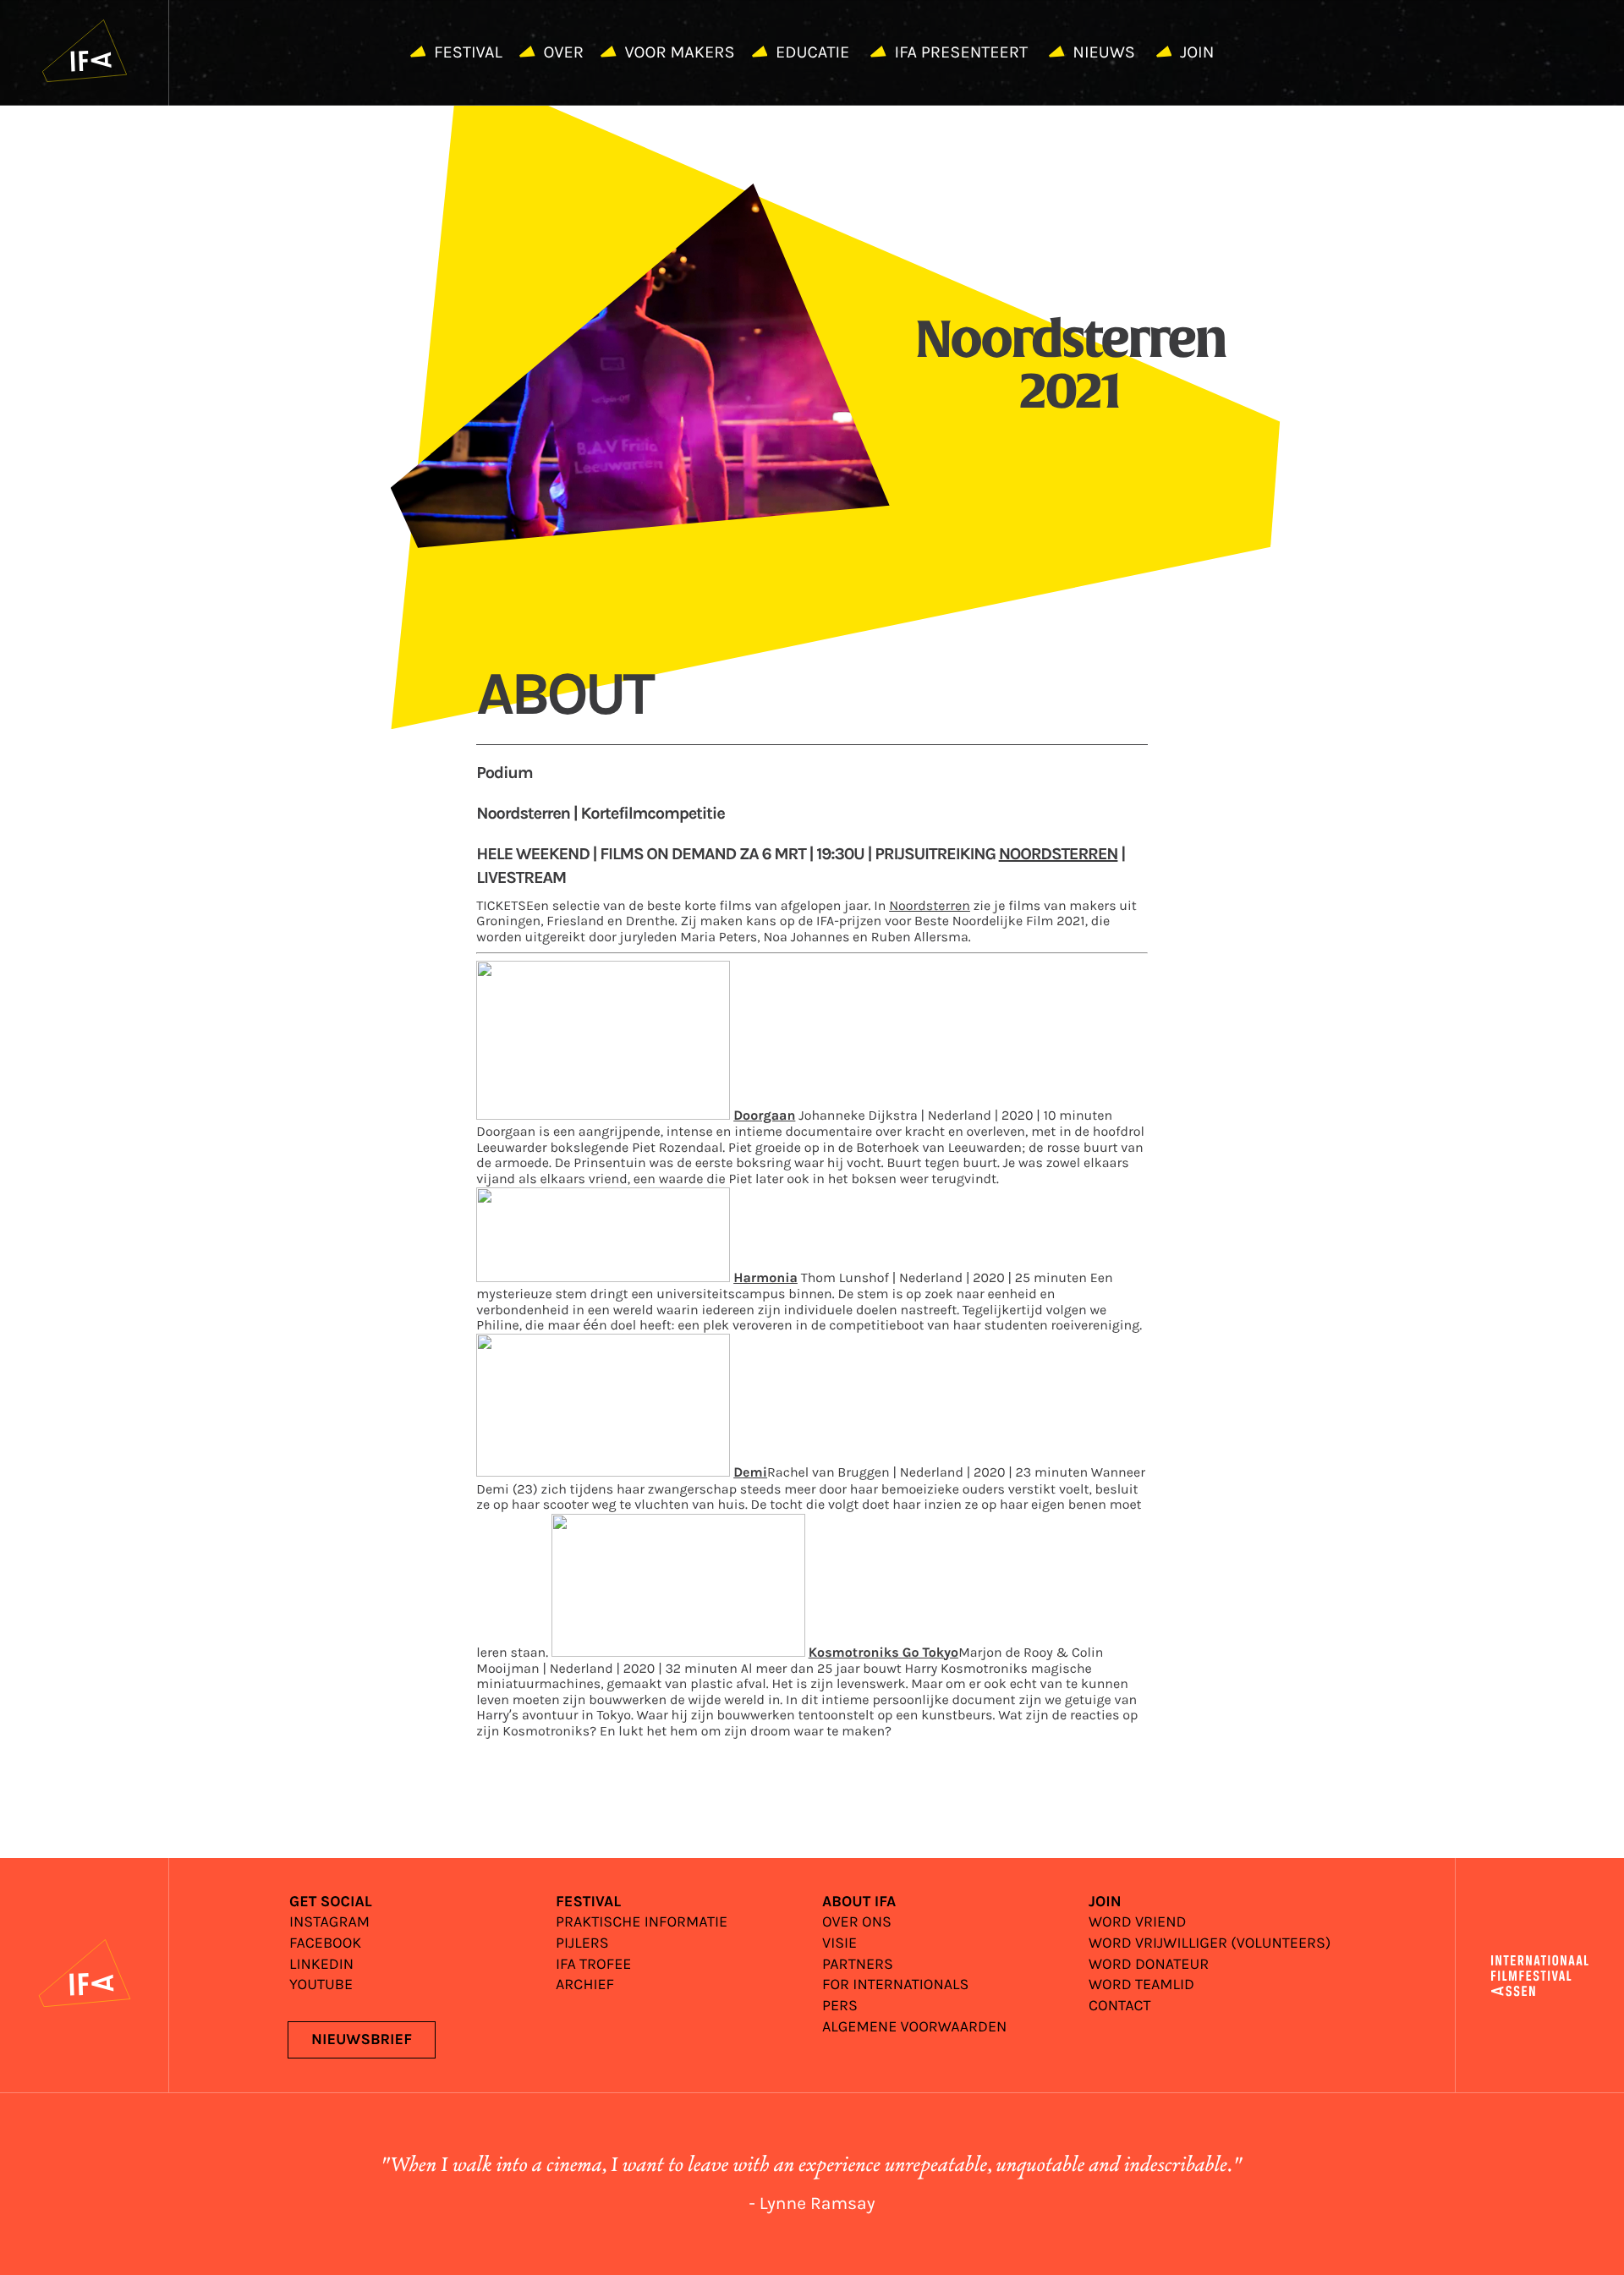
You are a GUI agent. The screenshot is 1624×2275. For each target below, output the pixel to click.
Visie (839, 1944)
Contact (1120, 2006)
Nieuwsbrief (362, 2040)
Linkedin (321, 1965)
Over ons (857, 1923)
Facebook (325, 1944)
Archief (585, 1985)
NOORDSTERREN (1059, 855)
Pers (840, 2006)
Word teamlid (1141, 1985)
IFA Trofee (593, 1965)
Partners (858, 1965)
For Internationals (895, 1985)
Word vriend (1137, 1923)
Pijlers (582, 1944)
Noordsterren (930, 906)
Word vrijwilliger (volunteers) (1210, 1944)
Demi (750, 1474)
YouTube (321, 1985)
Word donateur (1149, 1965)
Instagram (329, 1923)
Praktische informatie (642, 1923)
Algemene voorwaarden (914, 2028)
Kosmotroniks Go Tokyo (884, 1654)
